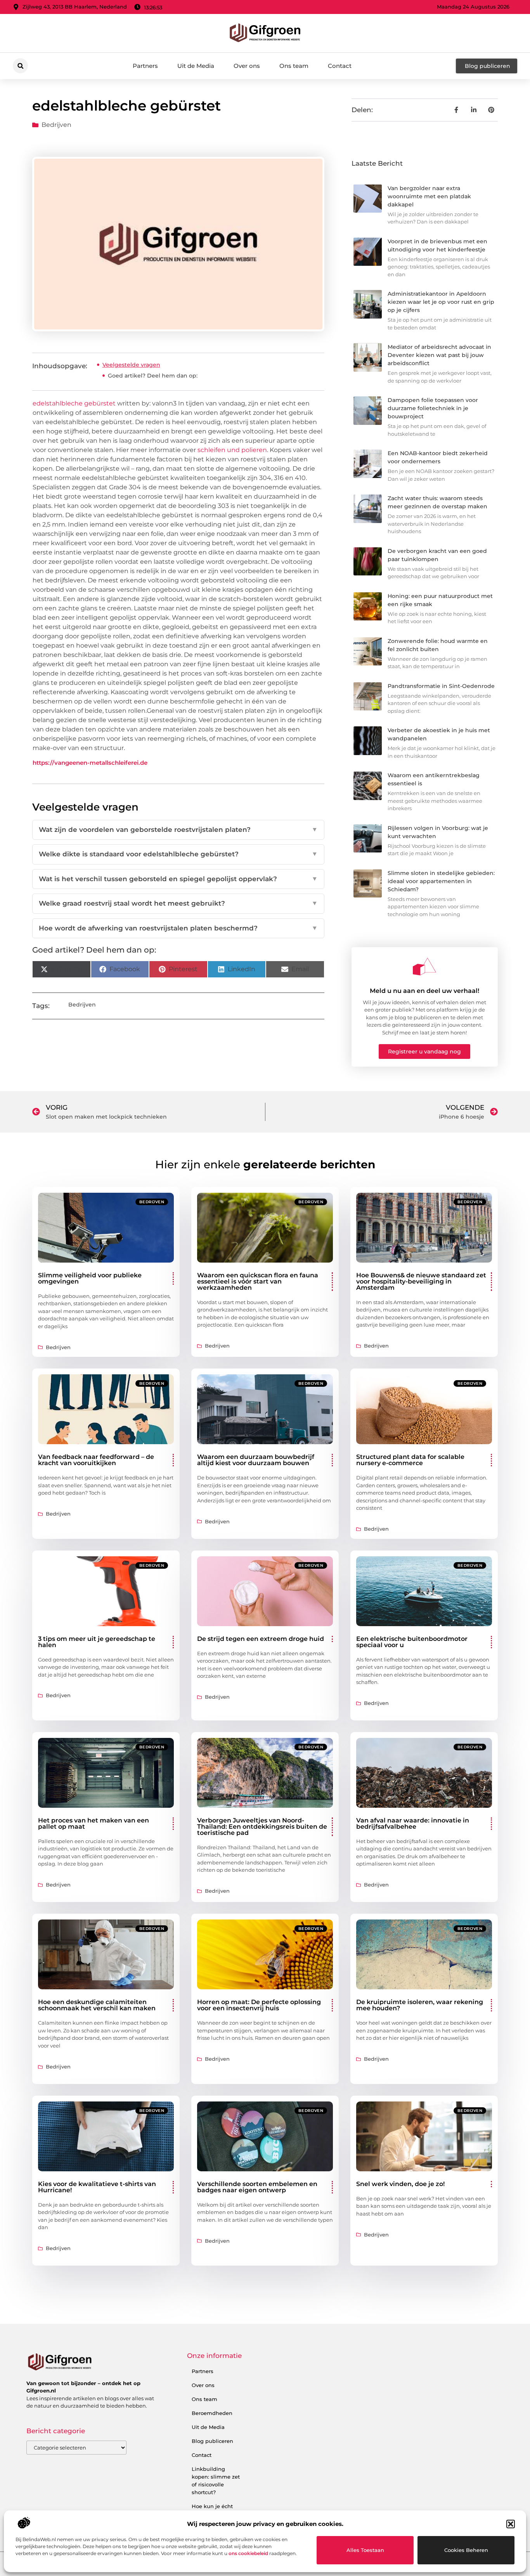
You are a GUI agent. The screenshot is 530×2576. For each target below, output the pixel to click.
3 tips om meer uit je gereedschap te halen (97, 1642)
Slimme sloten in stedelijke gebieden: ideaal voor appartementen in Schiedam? (441, 881)
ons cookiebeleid (248, 2553)
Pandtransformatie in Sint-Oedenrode (441, 686)
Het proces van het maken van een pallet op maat (94, 1823)
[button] (511, 2524)
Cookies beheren (466, 2550)
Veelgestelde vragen (131, 365)
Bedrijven (56, 125)
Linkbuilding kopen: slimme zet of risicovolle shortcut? (216, 2481)
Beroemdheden (212, 2413)
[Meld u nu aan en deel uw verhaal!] (424, 967)
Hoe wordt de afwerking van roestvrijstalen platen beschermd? (178, 928)
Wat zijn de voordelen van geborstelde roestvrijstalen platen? (178, 830)
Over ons (247, 66)
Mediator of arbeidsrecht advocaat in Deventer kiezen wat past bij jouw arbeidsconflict (439, 355)
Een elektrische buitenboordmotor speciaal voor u (412, 1642)
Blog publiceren (212, 2441)
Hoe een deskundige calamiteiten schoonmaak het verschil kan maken (97, 2005)
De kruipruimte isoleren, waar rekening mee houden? (420, 2005)
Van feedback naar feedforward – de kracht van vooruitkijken (96, 1460)
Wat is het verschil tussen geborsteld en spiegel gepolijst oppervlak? (178, 879)
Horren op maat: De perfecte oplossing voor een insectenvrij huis (259, 2005)
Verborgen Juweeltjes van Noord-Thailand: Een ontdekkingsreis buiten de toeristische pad (262, 1827)
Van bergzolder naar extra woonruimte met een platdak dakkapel (429, 196)
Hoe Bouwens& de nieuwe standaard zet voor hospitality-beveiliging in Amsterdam (421, 1281)
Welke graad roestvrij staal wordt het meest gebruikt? (178, 903)
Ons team (294, 66)
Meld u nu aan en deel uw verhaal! (424, 991)
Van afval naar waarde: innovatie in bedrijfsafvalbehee (413, 1823)
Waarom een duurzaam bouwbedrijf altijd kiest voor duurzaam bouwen (256, 1460)
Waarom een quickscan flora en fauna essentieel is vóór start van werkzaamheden (258, 1281)
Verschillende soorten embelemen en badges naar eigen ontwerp (257, 2187)
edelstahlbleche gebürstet (74, 403)
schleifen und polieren (232, 450)
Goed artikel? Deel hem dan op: (153, 376)
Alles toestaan (365, 2550)
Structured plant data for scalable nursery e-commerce (410, 1460)
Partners (145, 66)
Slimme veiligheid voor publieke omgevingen (90, 1278)
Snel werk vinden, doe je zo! (400, 2184)
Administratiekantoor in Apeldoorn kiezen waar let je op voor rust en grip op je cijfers (441, 302)
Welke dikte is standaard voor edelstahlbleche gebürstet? (178, 854)
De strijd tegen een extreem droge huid (261, 1639)
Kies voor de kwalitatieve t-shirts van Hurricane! (97, 2187)
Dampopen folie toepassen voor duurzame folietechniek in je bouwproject (433, 408)
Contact (340, 66)
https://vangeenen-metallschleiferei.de (90, 763)
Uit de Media (196, 66)
